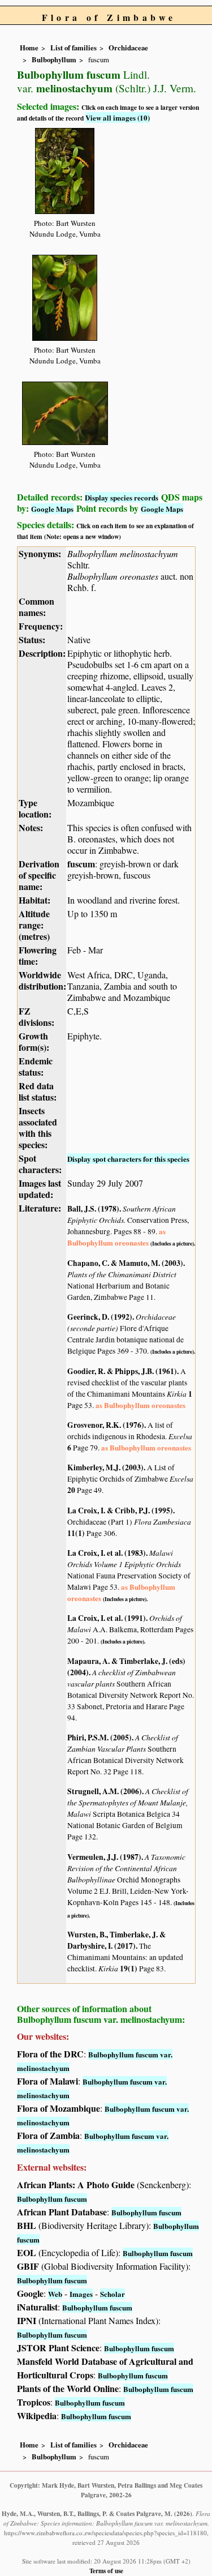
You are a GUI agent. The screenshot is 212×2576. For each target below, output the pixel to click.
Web (55, 2294)
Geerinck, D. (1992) (100, 1317)
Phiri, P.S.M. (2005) (99, 1738)
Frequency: (41, 626)
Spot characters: (40, 1164)
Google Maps (52, 509)
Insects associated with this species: (38, 1127)
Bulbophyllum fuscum (52, 2199)
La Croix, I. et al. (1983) (107, 1553)
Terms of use (106, 2571)
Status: (32, 639)
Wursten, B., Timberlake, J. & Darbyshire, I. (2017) (116, 1940)
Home (29, 48)
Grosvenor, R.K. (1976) (106, 1425)
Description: (42, 653)
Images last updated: (40, 1189)
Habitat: (34, 900)
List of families (73, 48)
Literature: (40, 1208)
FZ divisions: (36, 1017)
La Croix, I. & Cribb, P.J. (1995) (120, 1510)
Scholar (113, 2294)
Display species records (122, 497)
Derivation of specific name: (39, 875)
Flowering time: (38, 955)
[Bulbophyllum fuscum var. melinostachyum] (65, 170)
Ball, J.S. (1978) (93, 1209)
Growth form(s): (34, 1041)
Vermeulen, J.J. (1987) (104, 1857)
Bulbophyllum (54, 59)
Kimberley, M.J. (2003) (105, 1467)
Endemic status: (36, 1066)
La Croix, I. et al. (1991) (107, 1618)
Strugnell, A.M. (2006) (105, 1791)
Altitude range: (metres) (34, 925)
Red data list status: (38, 1091)
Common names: (36, 607)
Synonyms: (40, 553)
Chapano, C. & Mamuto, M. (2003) (125, 1263)
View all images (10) (118, 117)
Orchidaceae (128, 48)
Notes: (31, 827)
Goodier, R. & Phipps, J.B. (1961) (122, 1371)
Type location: (35, 808)
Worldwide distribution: (42, 980)
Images (81, 2294)
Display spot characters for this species (128, 1159)
